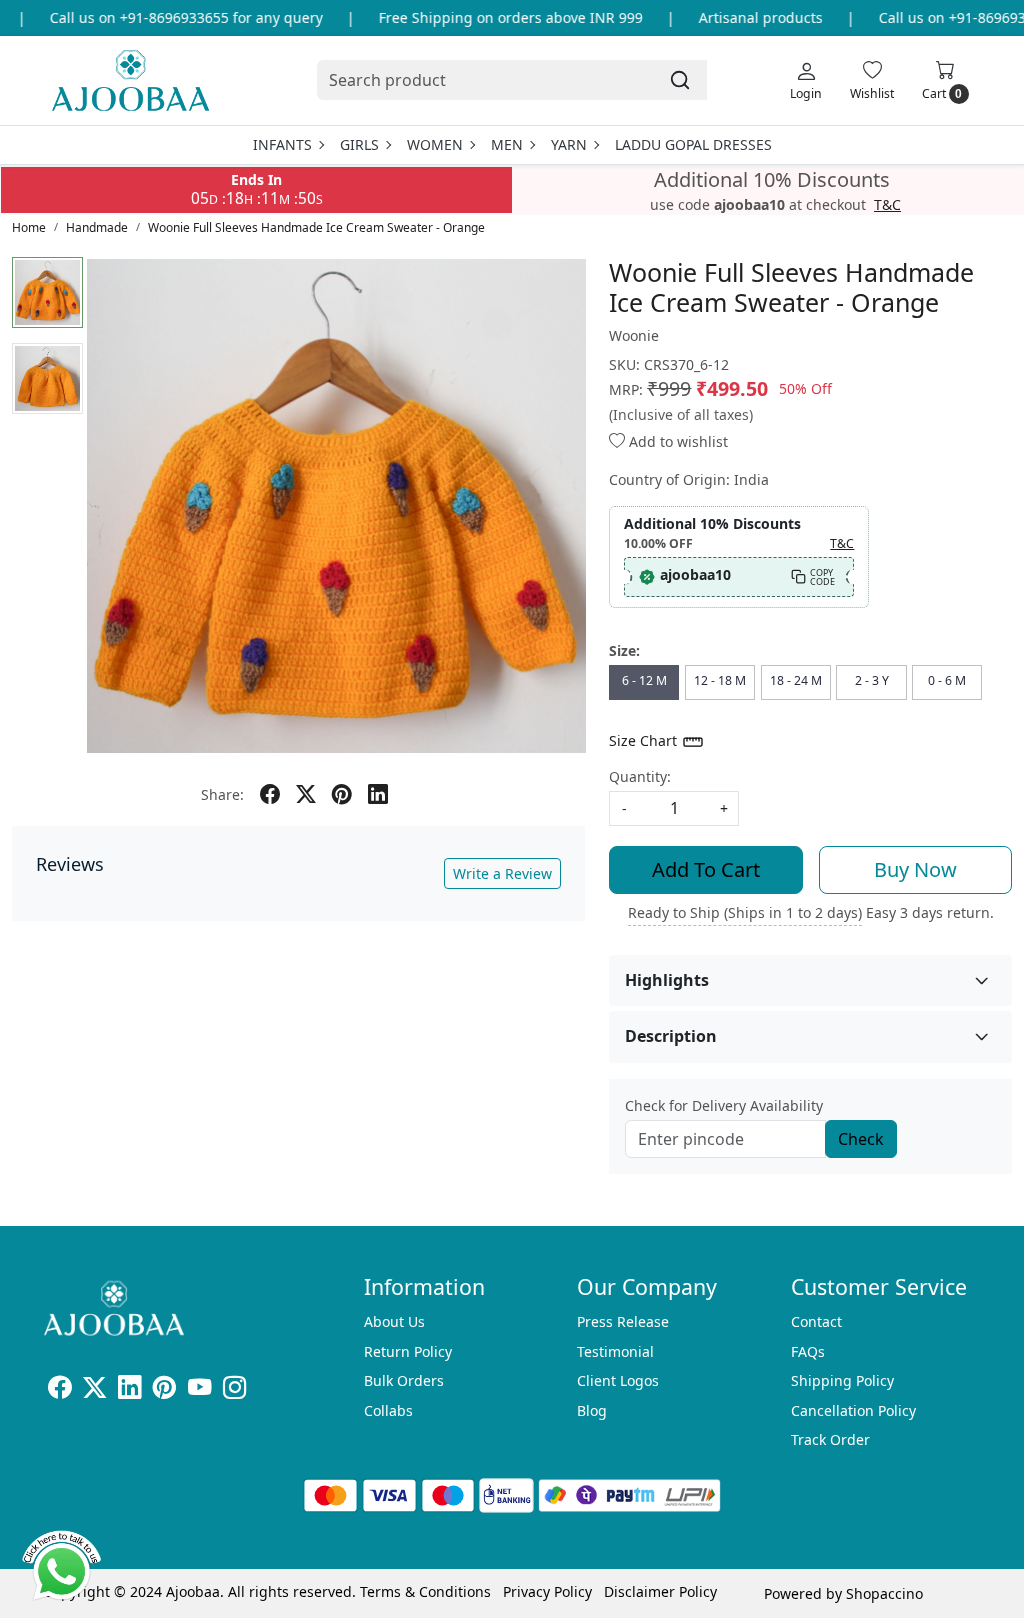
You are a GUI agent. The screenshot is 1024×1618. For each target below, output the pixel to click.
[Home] (130, 80)
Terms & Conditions (425, 1591)
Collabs (388, 1410)
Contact (816, 1321)
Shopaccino (884, 1593)
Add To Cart (706, 869)
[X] (94, 1390)
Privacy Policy (547, 1591)
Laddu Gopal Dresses (693, 144)
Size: (624, 650)
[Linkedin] (129, 1390)
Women (435, 144)
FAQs (808, 1351)
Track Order (830, 1439)
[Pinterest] (164, 1390)
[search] (680, 80)
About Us (394, 1321)
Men (507, 144)
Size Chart (645, 740)
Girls (359, 144)
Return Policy (408, 1351)
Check (861, 1139)
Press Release (623, 1321)
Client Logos (618, 1380)
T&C (887, 205)
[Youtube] (199, 1390)
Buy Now (915, 869)
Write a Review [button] (502, 873)
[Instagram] (234, 1390)
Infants (282, 144)
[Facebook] (59, 1390)
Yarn (569, 144)
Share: (222, 794)
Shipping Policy (842, 1380)
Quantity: (640, 776)
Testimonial (615, 1351)
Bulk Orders (404, 1380)
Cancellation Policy (853, 1410)
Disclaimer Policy (660, 1591)
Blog (592, 1410)
